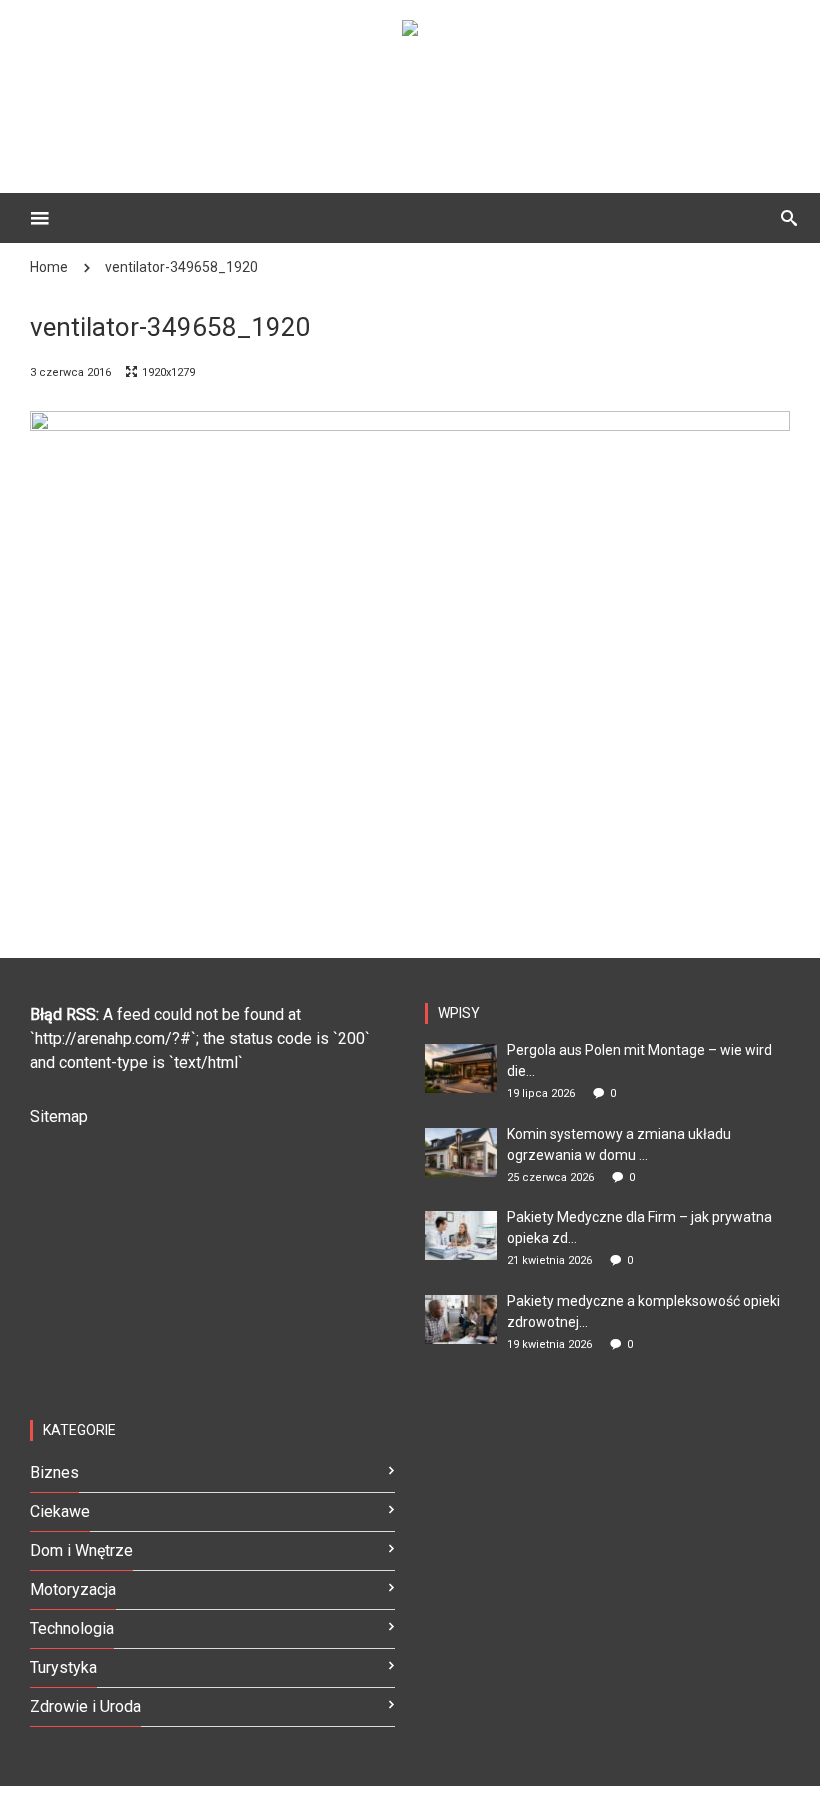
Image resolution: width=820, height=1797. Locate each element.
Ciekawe (60, 1511)
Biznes (54, 1472)
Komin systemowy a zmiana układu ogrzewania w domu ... (619, 1144)
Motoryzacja (73, 1589)
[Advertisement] (440, 101)
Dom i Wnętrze (81, 1550)
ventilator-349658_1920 (181, 267)
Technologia (72, 1628)
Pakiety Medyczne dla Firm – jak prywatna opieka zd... (639, 1227)
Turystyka (63, 1667)
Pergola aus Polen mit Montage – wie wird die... (639, 1060)
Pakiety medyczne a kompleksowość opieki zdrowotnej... (643, 1311)
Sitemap (59, 1116)
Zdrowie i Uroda (85, 1706)
